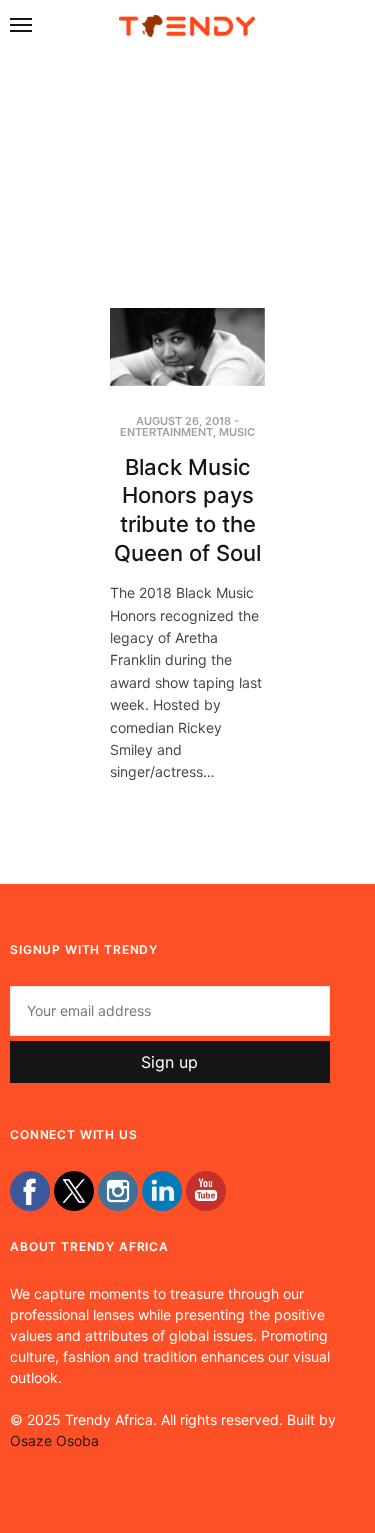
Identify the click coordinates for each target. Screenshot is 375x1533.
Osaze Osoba (54, 1440)
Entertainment (166, 432)
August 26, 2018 (183, 421)
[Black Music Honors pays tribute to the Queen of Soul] (187, 347)
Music (237, 432)
